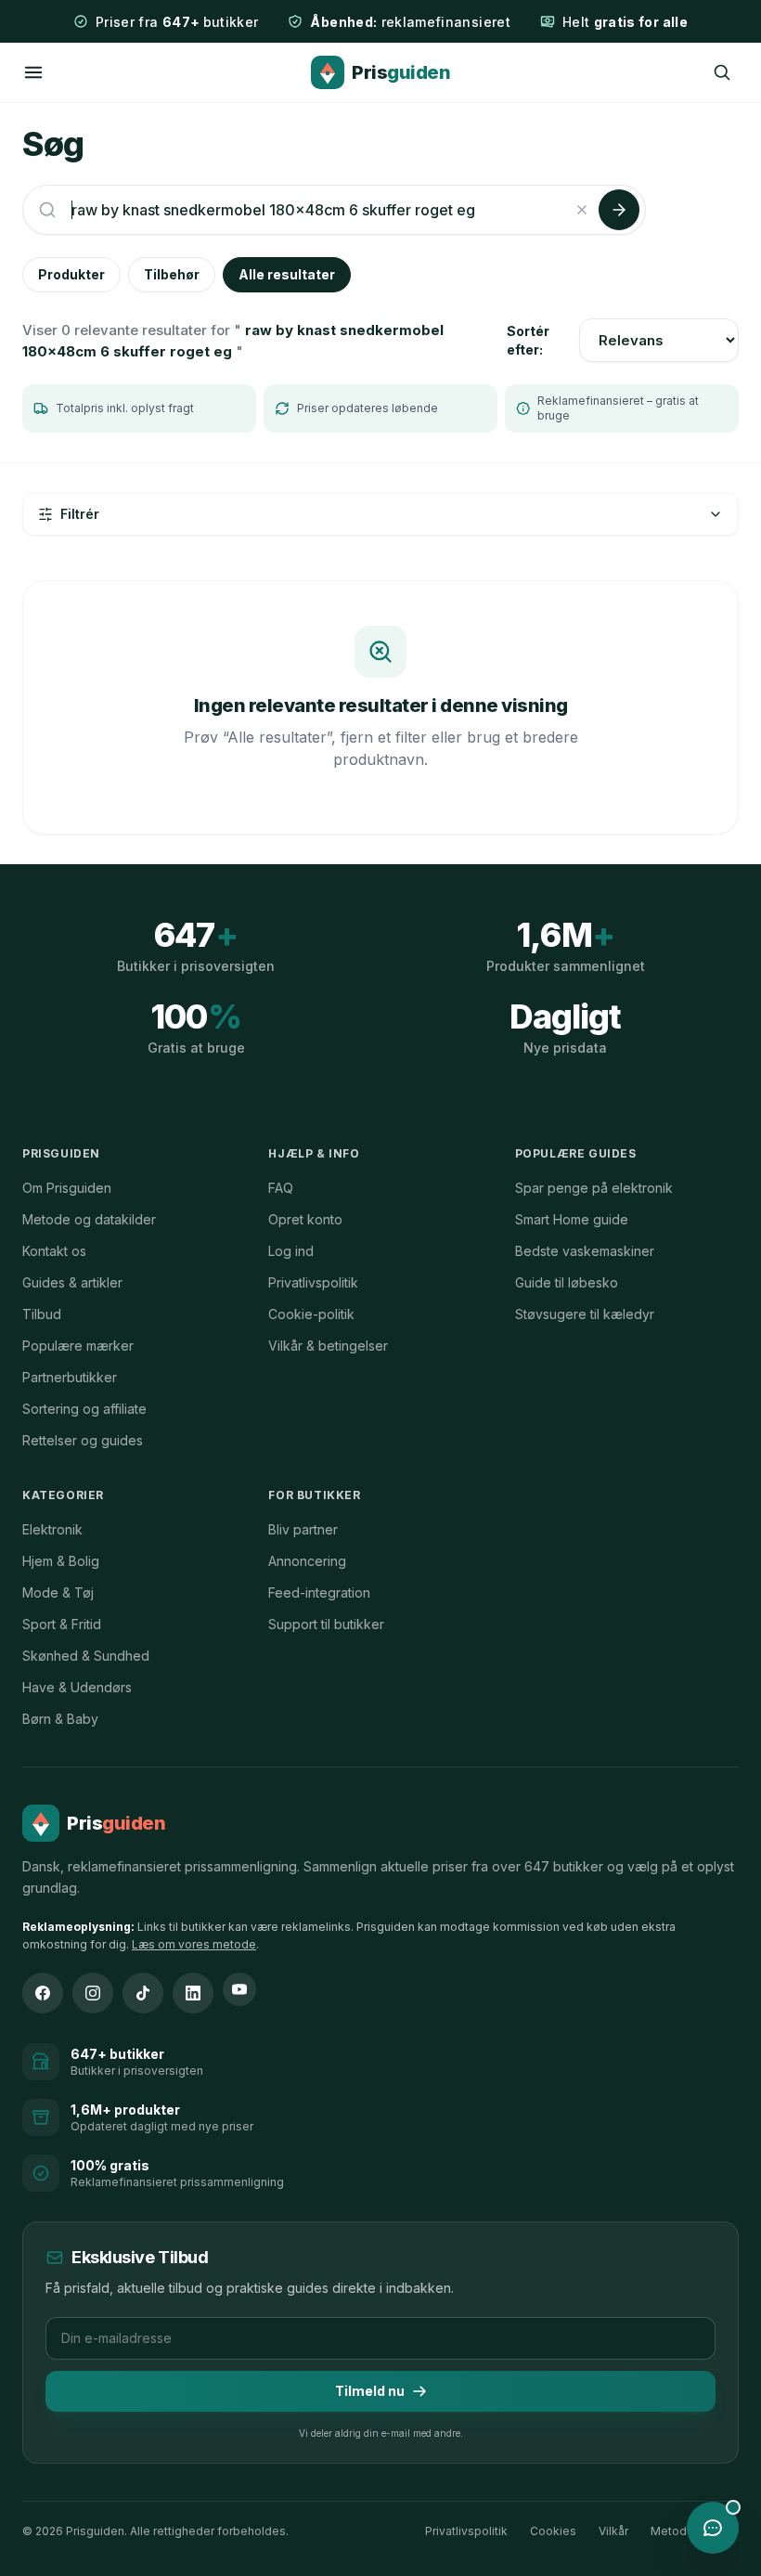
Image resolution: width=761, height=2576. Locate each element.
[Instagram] (93, 1993)
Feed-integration (319, 1592)
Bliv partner (303, 1529)
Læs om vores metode (194, 1944)
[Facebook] (43, 1993)
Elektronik (52, 1529)
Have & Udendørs (77, 1687)
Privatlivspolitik (313, 1282)
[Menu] (33, 72)
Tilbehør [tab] (172, 274)
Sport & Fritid (62, 1624)
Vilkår (613, 2531)
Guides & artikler (72, 1282)
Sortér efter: (528, 340)
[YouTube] (239, 1989)
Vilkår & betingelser (328, 1346)
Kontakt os (54, 1251)
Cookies (553, 2531)
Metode (672, 2531)
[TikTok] (143, 1993)
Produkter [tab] (71, 274)
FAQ (281, 1188)
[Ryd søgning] (582, 210)
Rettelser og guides (83, 1440)
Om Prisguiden (67, 1188)
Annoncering (307, 1561)
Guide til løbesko (567, 1282)
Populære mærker (78, 1346)
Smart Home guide (572, 1219)
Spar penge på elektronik (594, 1188)
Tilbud (42, 1314)
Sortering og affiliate (84, 1409)
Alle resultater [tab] (287, 274)
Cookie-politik (311, 1314)
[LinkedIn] (193, 1993)
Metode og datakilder (89, 1219)
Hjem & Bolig (61, 1561)
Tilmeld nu (370, 2391)
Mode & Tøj (58, 1592)
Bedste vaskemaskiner (585, 1251)
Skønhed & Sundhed (86, 1656)
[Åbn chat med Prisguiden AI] (713, 2528)
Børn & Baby (60, 1719)
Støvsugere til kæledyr (585, 1314)
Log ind (291, 1251)
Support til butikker (326, 1624)
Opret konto (305, 1219)
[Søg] (722, 72)
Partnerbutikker (70, 1377)
